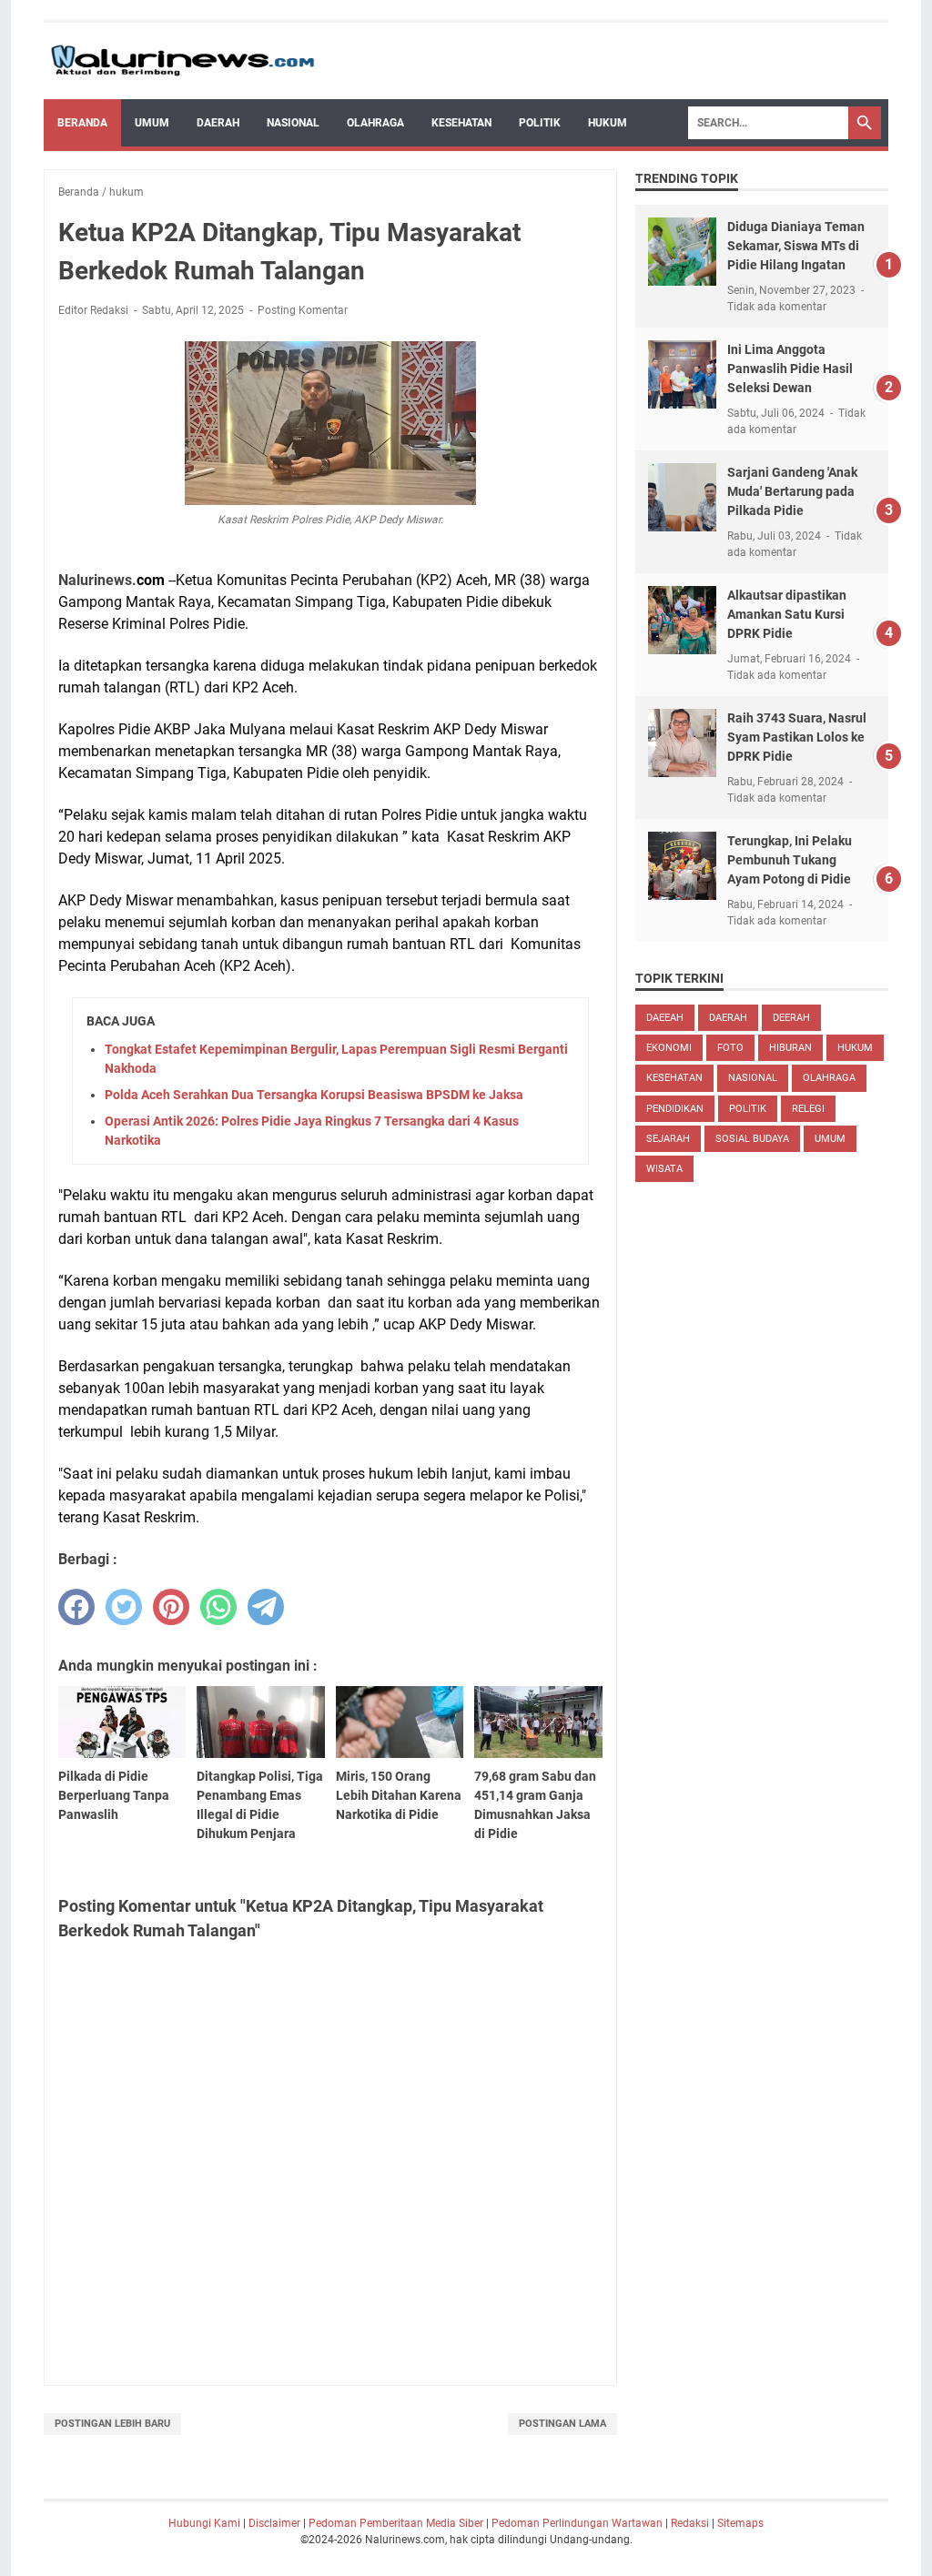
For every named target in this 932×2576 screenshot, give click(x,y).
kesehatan (674, 1078)
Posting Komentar (303, 310)
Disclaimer (274, 2523)
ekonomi (669, 1048)
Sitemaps (740, 2523)
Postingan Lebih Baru (112, 2424)
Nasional (293, 123)
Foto (730, 1048)
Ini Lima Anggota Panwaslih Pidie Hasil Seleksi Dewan (790, 369)
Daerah (218, 123)
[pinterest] (171, 1607)
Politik (540, 123)
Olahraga (375, 123)
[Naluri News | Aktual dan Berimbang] (182, 61)
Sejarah (668, 1139)
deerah (791, 1018)
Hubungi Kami (204, 2523)
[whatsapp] (218, 1607)
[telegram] (266, 1607)
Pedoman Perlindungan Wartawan (577, 2523)
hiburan (790, 1048)
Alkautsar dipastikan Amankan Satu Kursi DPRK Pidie (787, 614)
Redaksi (690, 2523)
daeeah (665, 1018)
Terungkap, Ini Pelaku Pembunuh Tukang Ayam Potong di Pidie (790, 860)
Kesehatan (461, 123)
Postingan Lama (562, 2424)
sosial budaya (752, 1139)
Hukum (608, 123)
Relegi (808, 1109)
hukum (855, 1048)
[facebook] (76, 1607)
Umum (152, 123)
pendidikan (675, 1109)
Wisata (664, 1169)
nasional (753, 1078)
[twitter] (124, 1607)
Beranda (82, 123)
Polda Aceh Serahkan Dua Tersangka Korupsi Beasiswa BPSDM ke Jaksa (314, 1095)
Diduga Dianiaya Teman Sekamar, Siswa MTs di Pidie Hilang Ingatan (796, 246)
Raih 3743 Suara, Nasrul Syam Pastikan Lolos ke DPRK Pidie (797, 737)
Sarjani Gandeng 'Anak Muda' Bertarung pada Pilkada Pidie (792, 491)
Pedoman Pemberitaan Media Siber (396, 2523)
